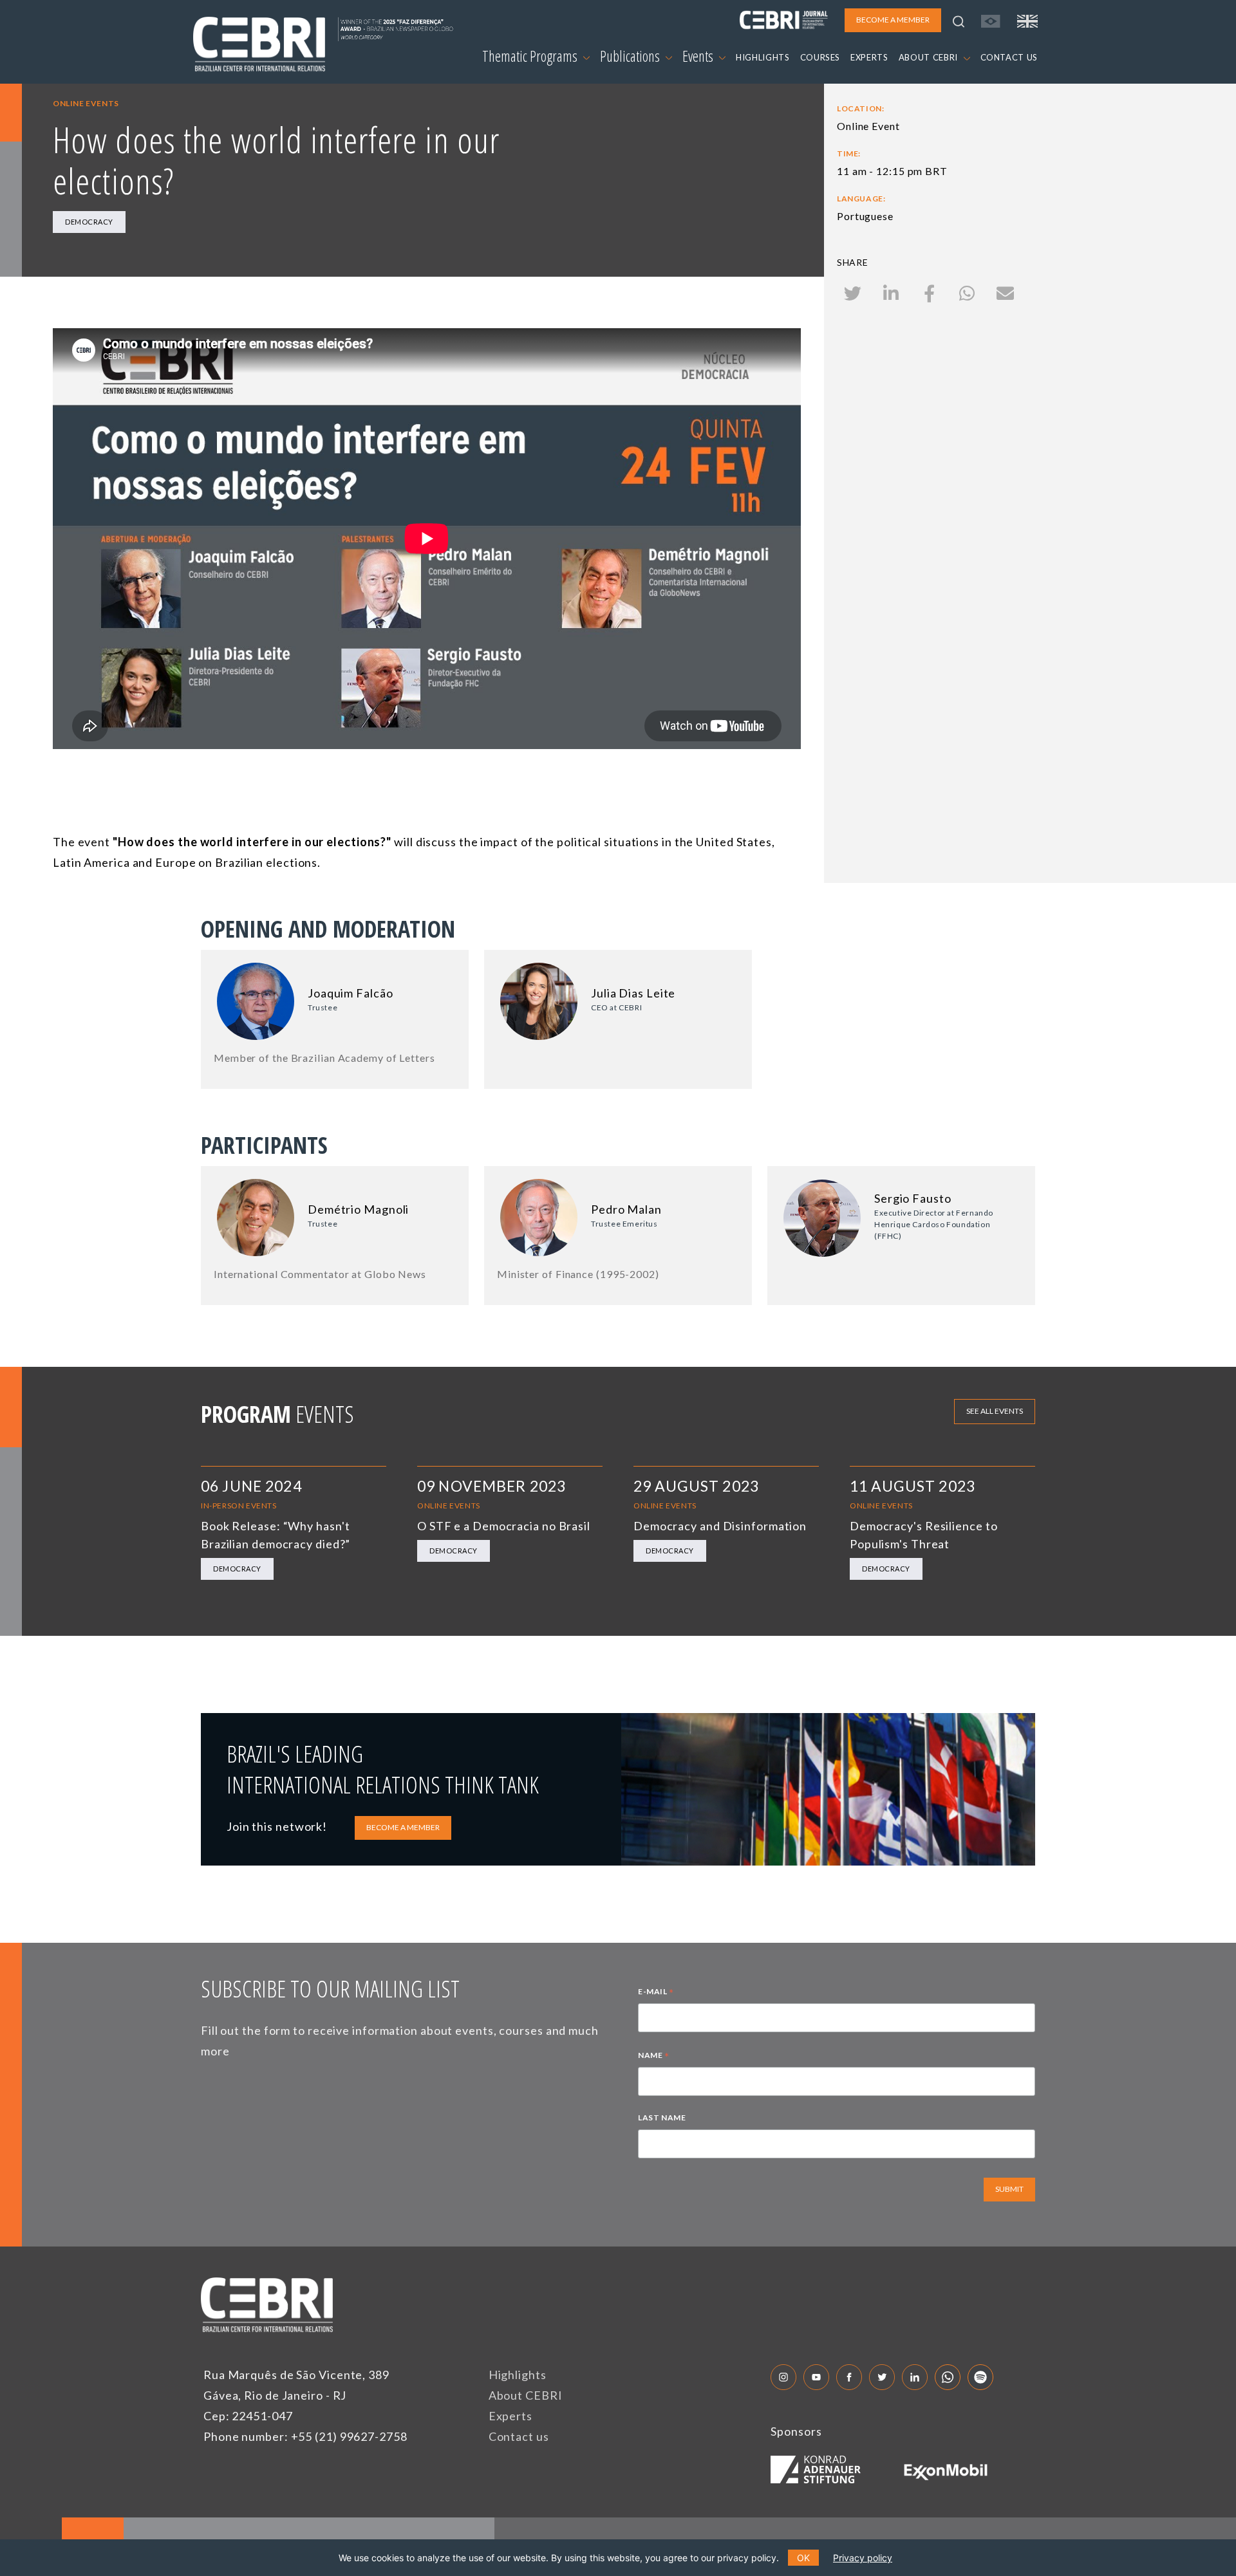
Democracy (89, 222)
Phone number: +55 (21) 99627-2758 (305, 2436)
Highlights (518, 2375)
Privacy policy (863, 2558)
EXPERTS (869, 57)
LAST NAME (662, 2117)
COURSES (820, 57)
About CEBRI (526, 2395)
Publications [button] (631, 56)
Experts (510, 2416)
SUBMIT (1009, 2189)
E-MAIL (656, 1993)
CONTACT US (1009, 57)
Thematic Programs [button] (531, 56)
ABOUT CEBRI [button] (930, 57)
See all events (995, 1411)
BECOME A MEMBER (403, 1827)
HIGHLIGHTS (763, 57)
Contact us (519, 2436)
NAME (654, 2057)
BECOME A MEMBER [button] (893, 20)
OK (803, 2558)
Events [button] (699, 56)
